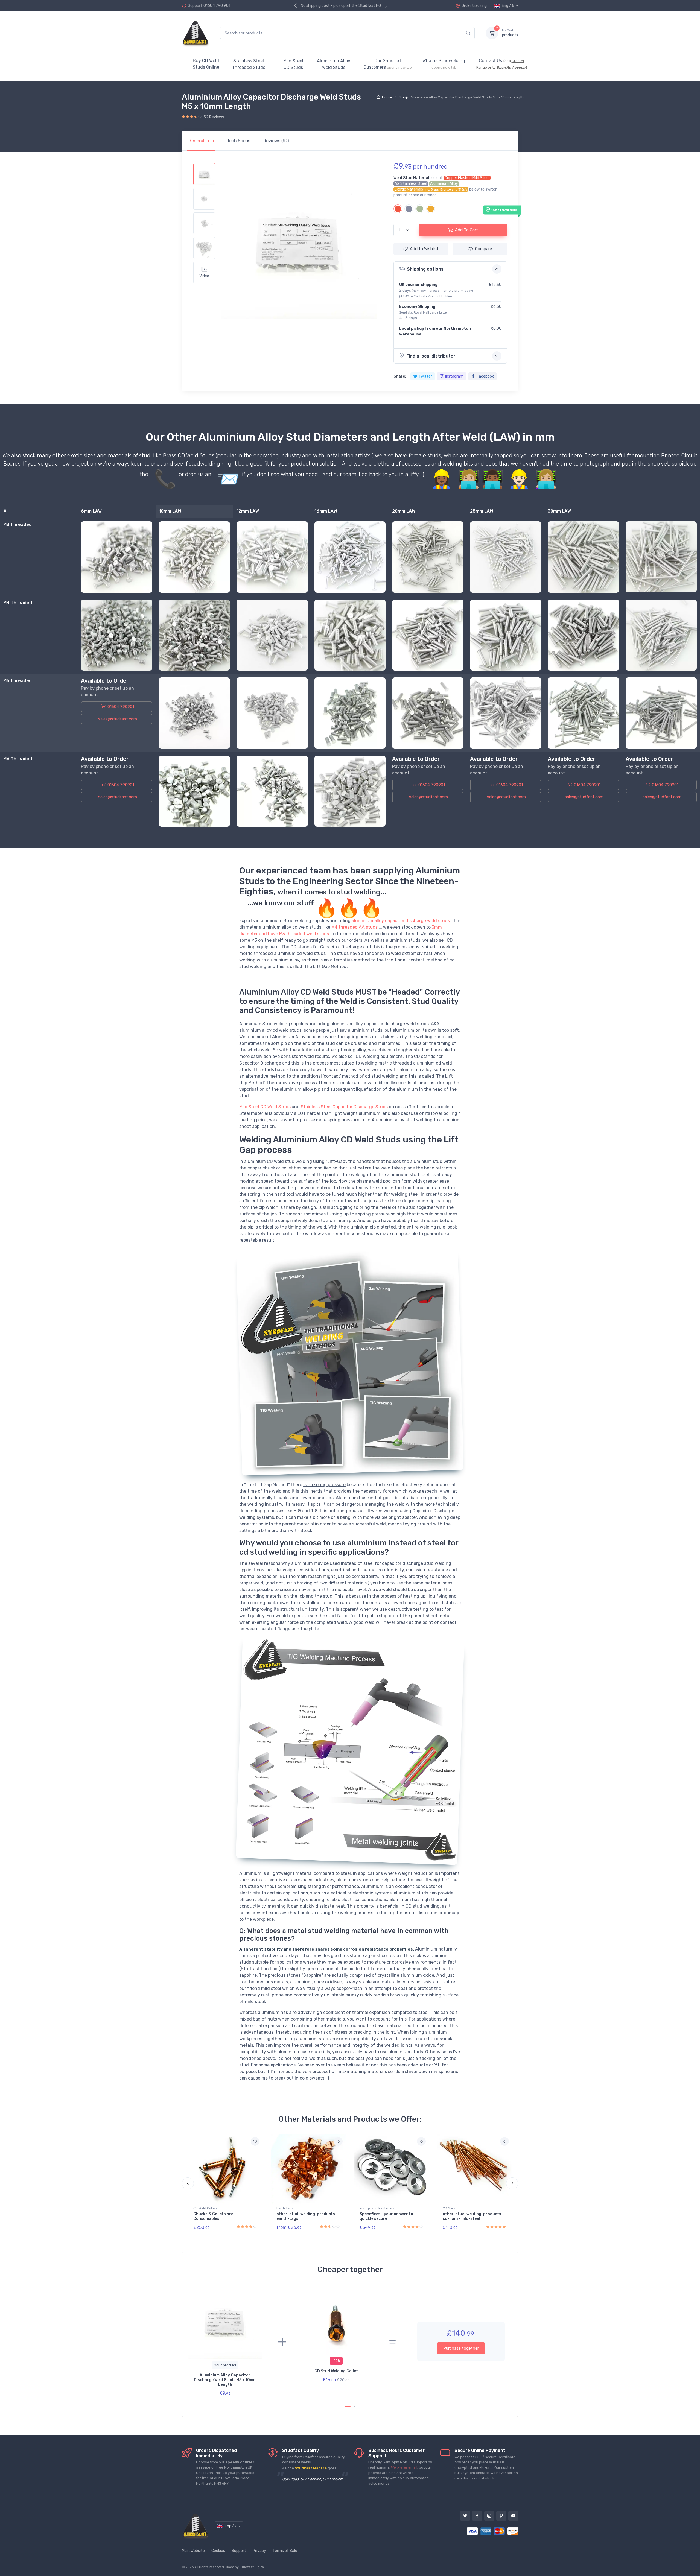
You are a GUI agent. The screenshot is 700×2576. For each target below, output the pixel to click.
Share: (400, 376)
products (510, 33)
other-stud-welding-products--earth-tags (308, 2216)
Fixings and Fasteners (377, 2208)
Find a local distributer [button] (431, 356)
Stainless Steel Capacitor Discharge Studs (344, 1107)
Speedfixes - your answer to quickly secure (386, 2216)
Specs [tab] (239, 141)
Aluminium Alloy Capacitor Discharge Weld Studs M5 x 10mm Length (225, 2380)
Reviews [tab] (276, 141)
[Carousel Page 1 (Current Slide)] (348, 2407)
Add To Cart (466, 230)
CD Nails (449, 2208)
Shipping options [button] (425, 269)
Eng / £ (508, 6)
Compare (483, 249)
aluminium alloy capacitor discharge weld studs (401, 921)
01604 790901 (120, 707)
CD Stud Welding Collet (336, 2371)
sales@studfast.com (118, 719)
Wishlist (424, 249)
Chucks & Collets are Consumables (213, 2216)
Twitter (425, 376)
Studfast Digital (252, 2567)
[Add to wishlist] (255, 2141)
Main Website (193, 2551)
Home (387, 97)
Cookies (218, 2551)
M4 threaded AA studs (355, 927)
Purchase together (461, 2348)
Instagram (454, 376)
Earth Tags (285, 2208)
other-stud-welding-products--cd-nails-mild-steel (474, 2216)
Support (239, 2551)
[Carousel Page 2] (355, 2407)
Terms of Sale (285, 2551)
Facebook (485, 376)
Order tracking (474, 6)
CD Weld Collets (206, 2208)
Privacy (259, 2551)
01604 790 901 (217, 6)
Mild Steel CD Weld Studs (265, 1107)
